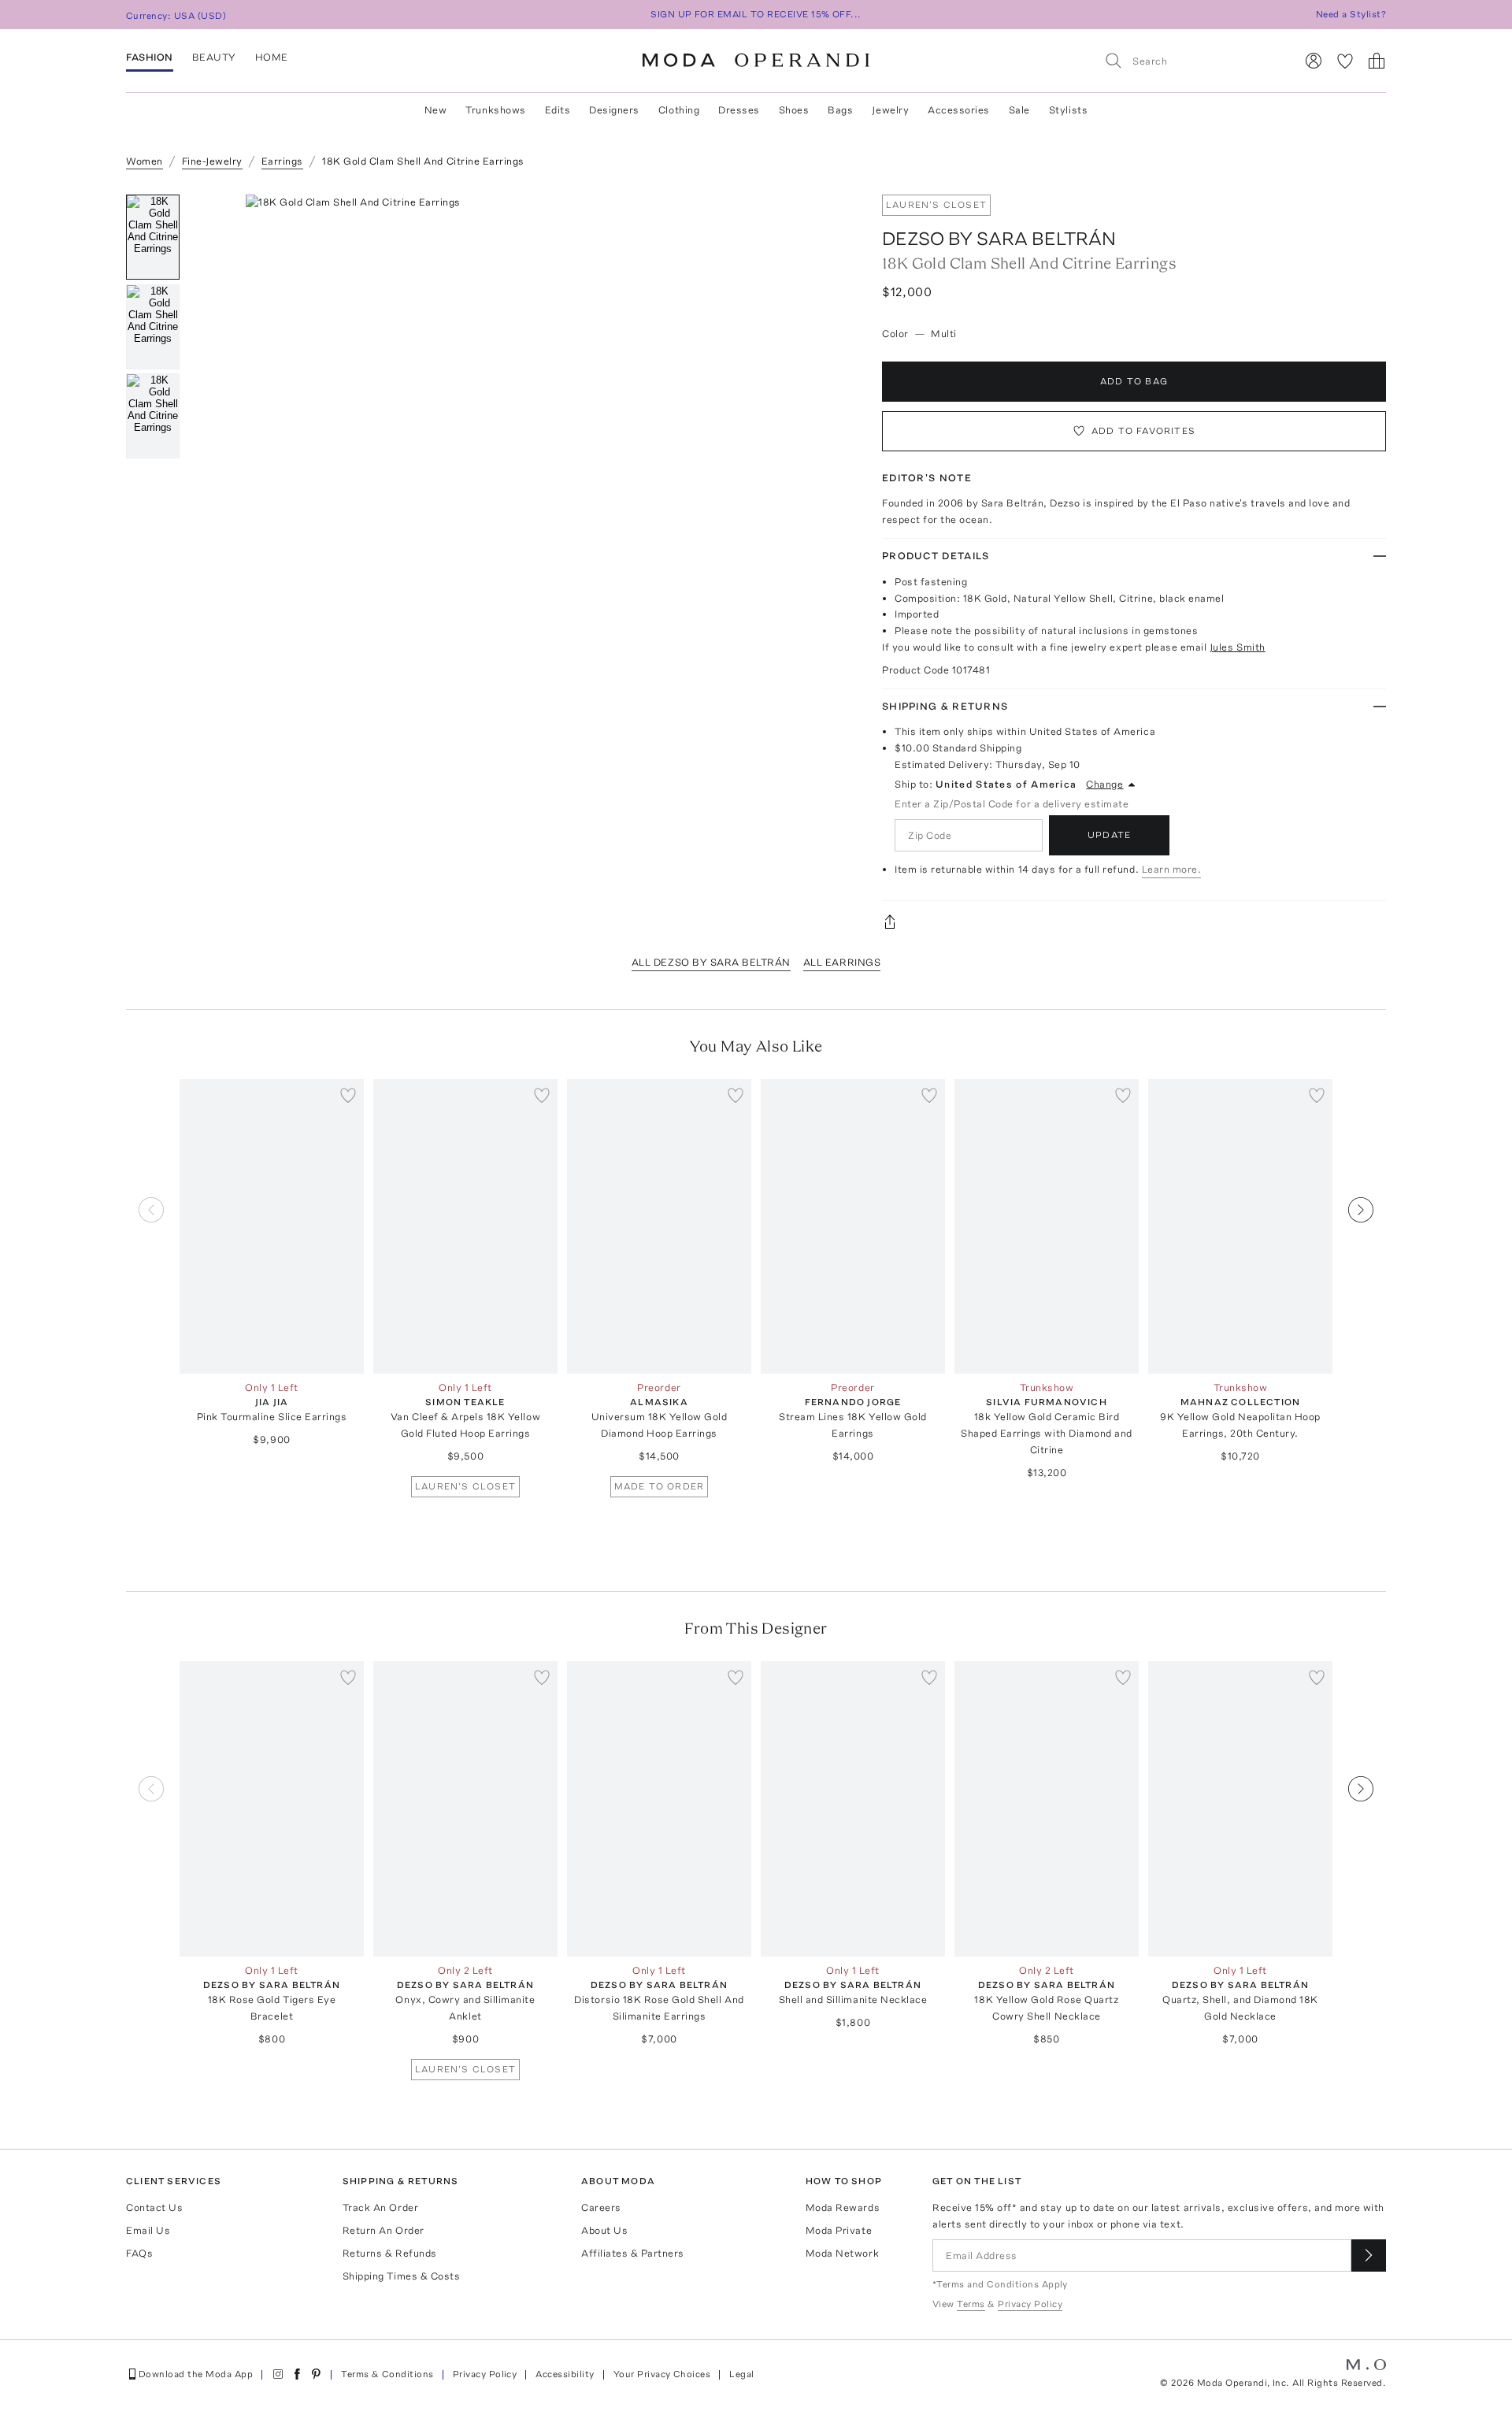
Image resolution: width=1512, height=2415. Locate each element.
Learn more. (1172, 869)
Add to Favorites (1143, 431)
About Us (604, 2230)
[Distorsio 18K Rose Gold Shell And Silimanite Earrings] (659, 1809)
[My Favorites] (1345, 61)
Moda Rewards (843, 2207)
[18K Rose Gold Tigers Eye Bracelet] (272, 1809)
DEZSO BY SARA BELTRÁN (999, 238)
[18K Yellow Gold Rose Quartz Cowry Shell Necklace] (1047, 1809)
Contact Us (154, 2207)
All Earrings (842, 962)
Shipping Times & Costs (401, 2276)
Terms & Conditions (387, 2374)
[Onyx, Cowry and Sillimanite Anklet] (465, 1809)
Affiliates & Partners (633, 2253)
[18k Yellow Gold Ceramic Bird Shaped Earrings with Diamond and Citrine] (1047, 1227)
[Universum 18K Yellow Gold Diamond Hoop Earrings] (659, 1227)
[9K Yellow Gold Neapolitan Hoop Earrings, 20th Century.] (1240, 1227)
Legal (741, 2374)
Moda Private (839, 2230)
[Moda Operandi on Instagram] (278, 2374)
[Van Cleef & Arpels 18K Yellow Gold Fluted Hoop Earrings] (465, 1227)
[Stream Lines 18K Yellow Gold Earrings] (853, 1227)
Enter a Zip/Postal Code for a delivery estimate (1012, 804)
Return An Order (384, 2230)
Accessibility (565, 2374)
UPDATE (1109, 835)
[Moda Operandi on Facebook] (297, 2374)
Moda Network (842, 2253)
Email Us (148, 2230)
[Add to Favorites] (348, 1095)
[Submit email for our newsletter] (1369, 2255)
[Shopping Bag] (1377, 61)
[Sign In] (1314, 61)
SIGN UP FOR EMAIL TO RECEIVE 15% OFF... (756, 14)
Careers (601, 2207)
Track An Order (380, 2207)
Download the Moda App (196, 2374)
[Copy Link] (1134, 922)
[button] (526, 431)
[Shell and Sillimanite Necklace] (853, 1809)
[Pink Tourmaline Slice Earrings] (272, 1227)
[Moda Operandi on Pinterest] (316, 2374)
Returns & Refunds (390, 2253)
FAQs (139, 2253)
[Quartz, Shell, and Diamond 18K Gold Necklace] (1240, 1809)
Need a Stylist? (1351, 14)
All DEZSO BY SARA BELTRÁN (711, 962)
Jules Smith (1238, 647)
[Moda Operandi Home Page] (756, 61)
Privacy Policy (485, 2374)
